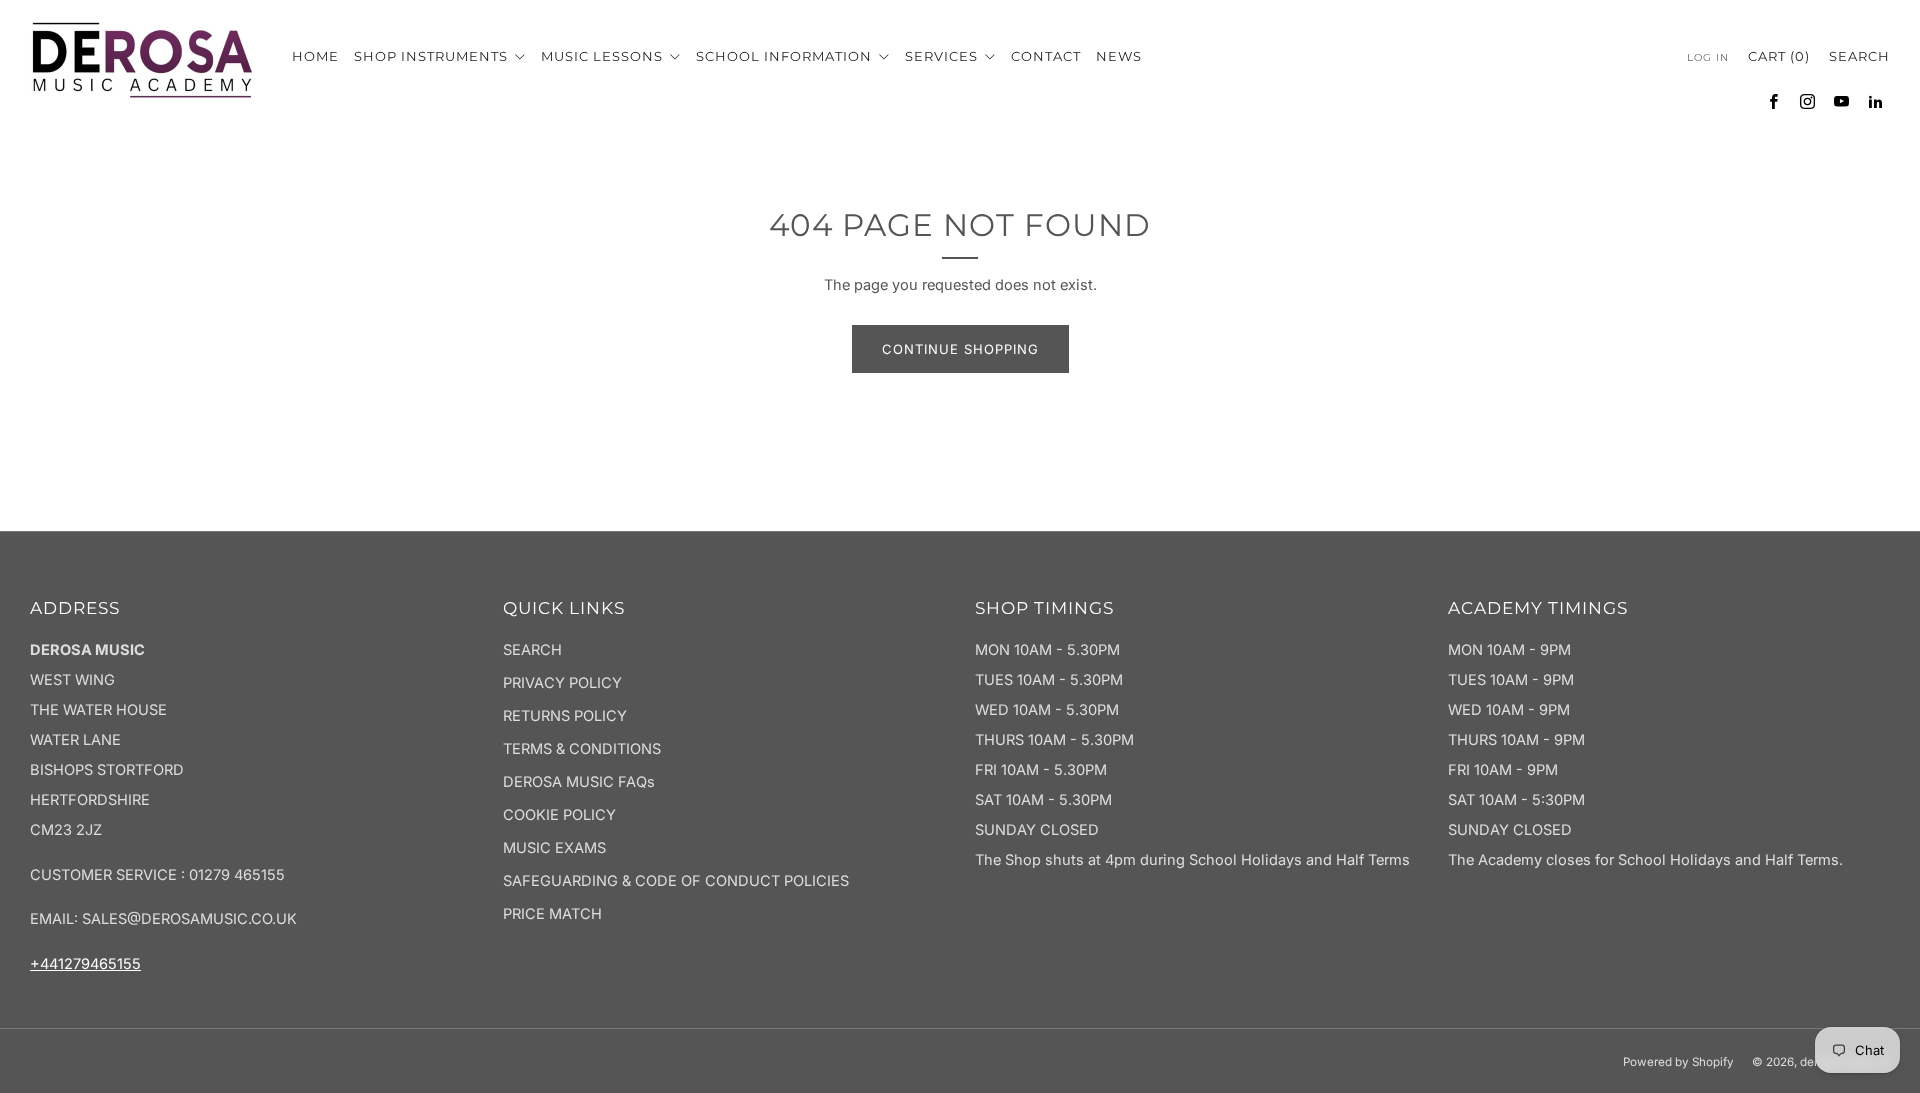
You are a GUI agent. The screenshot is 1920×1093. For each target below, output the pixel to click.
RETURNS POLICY (565, 716)
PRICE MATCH (552, 914)
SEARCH (532, 650)
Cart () (1779, 56)
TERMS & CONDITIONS (582, 749)
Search (1859, 56)
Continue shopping (960, 349)
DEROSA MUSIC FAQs (579, 782)
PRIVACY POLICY (562, 683)
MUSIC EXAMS (554, 848)
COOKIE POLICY (559, 815)
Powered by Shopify (1678, 1062)
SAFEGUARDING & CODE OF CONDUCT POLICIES (676, 881)
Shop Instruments (433, 56)
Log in (1708, 57)
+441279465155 (85, 964)
